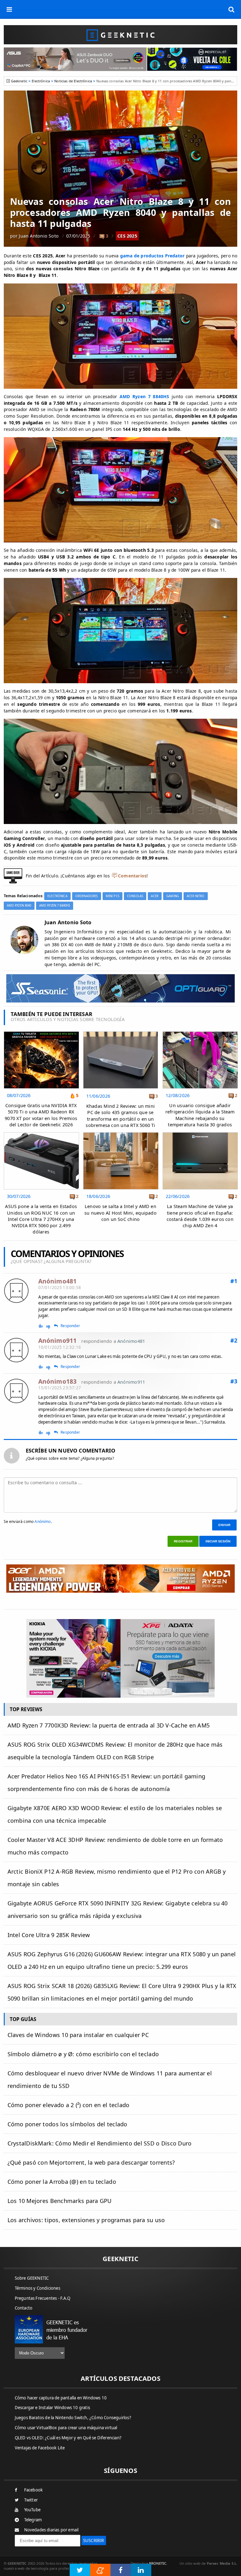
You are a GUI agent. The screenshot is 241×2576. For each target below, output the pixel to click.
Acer (155, 896)
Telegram (33, 2520)
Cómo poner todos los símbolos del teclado (67, 2124)
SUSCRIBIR (94, 2540)
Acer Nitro (195, 896)
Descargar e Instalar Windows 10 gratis (53, 2408)
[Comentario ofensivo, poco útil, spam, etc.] (51, 1326)
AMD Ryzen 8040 (19, 906)
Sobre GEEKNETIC (32, 2278)
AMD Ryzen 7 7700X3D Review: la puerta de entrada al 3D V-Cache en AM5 (109, 1725)
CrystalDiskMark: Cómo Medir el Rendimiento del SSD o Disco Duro (100, 2143)
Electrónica (41, 81)
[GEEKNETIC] (121, 35)
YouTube (32, 2510)
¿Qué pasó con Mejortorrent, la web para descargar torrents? (91, 2162)
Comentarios (132, 876)
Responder (70, 1326)
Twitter (31, 2500)
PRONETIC (158, 2563)
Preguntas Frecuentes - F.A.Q (43, 2298)
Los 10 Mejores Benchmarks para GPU (60, 2201)
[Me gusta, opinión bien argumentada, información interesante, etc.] (41, 1326)
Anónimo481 (131, 1341)
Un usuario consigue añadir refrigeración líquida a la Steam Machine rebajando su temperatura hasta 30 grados (200, 1115)
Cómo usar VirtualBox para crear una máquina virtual (66, 2428)
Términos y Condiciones (37, 2288)
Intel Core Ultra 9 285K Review (49, 1935)
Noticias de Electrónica (73, 81)
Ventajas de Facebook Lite (40, 2448)
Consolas (135, 896)
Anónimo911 (131, 1382)
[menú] (9, 9)
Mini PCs (112, 896)
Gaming (173, 896)
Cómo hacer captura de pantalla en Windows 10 (61, 2398)
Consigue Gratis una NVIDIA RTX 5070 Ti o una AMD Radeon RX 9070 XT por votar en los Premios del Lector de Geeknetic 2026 (41, 1115)
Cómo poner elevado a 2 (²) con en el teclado (69, 2105)
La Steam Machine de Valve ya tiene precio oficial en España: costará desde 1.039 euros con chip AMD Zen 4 (200, 1216)
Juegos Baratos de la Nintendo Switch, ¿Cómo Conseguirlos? (73, 2418)
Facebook (34, 2490)
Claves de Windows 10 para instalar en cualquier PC (78, 2035)
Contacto (24, 2308)
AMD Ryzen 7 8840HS (55, 906)
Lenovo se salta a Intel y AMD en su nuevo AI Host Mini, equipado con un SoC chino (120, 1213)
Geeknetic (19, 81)
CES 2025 (127, 236)
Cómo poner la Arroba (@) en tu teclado (62, 2182)
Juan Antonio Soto (39, 236)
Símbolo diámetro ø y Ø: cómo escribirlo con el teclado (83, 2054)
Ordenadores (87, 896)
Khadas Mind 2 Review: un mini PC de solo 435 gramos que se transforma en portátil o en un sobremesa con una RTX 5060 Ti (120, 1115)
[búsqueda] (232, 9)
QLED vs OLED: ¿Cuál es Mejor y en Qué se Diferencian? (68, 2438)
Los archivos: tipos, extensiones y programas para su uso (86, 2220)
